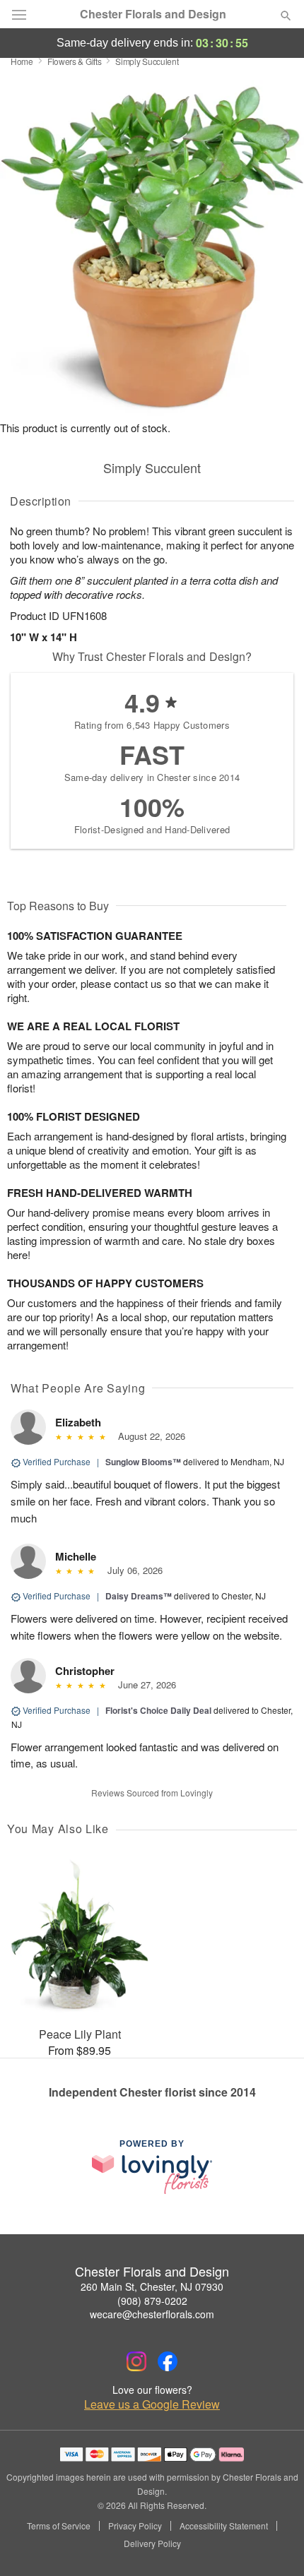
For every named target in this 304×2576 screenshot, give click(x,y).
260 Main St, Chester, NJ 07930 (152, 2286)
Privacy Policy (135, 2526)
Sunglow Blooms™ (143, 1462)
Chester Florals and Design (153, 14)
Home (22, 61)
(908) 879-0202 (152, 2301)
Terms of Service (59, 2526)
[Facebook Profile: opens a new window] (168, 2361)
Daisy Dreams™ (139, 1596)
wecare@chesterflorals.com (152, 2314)
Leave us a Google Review (152, 2404)
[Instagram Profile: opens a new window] (136, 2361)
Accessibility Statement (224, 2526)
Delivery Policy (152, 2544)
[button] (274, 2544)
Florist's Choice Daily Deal (158, 1710)
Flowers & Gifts (75, 61)
